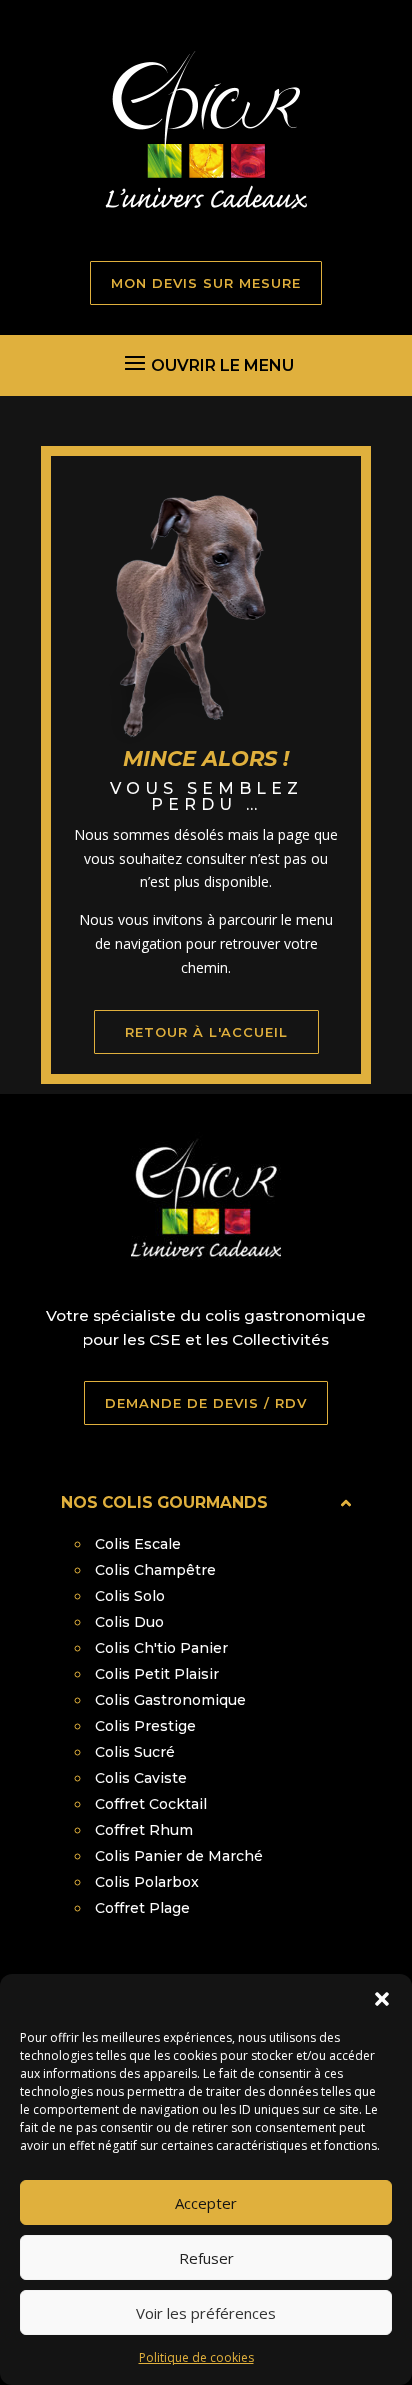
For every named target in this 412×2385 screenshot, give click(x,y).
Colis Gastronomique (170, 1700)
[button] (382, 1999)
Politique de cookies (196, 2357)
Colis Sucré (135, 1752)
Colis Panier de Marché (179, 1856)
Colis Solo (130, 1596)
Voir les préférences (206, 2313)
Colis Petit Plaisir (157, 1674)
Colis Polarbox (147, 1882)
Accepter (206, 2203)
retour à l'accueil (206, 1032)
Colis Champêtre (155, 1570)
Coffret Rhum (144, 1830)
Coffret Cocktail (151, 1804)
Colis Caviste (141, 1778)
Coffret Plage (142, 1908)
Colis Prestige (145, 1726)
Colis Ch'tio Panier (161, 1648)
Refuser (206, 2258)
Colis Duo (129, 1622)
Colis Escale (138, 1544)
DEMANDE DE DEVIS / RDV (206, 1403)
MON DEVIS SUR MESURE (206, 283)
